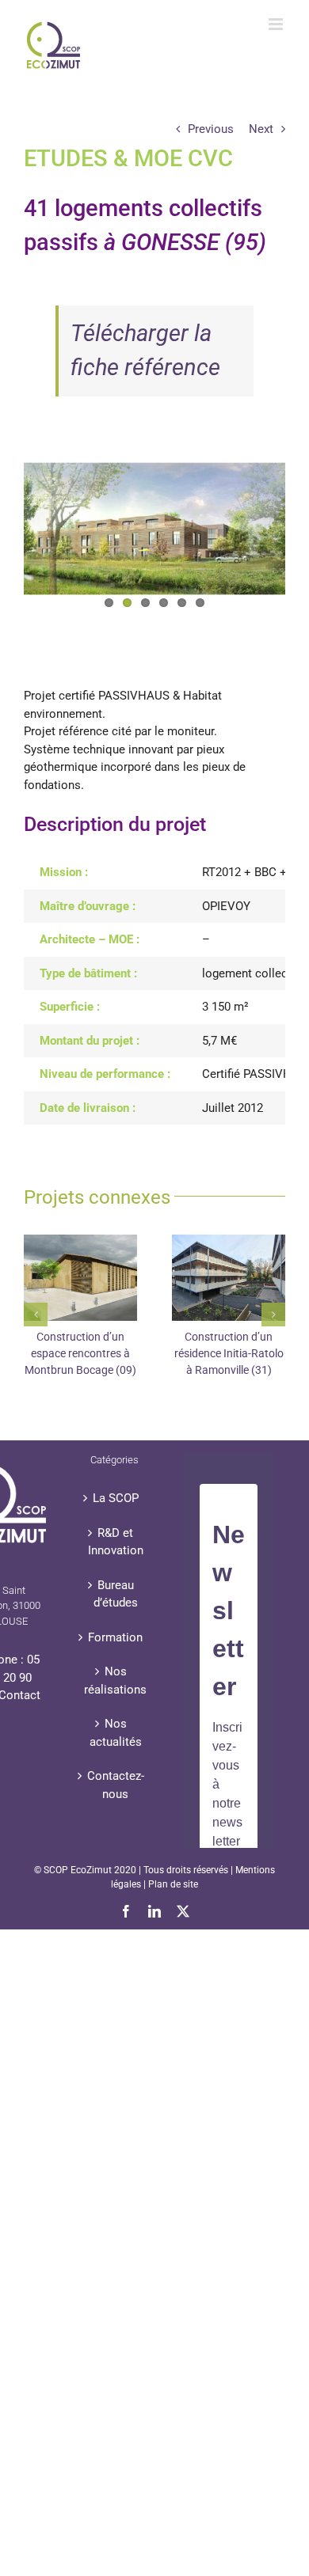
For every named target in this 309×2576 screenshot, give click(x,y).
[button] (36, 1315)
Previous (211, 129)
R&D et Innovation (116, 1542)
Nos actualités (116, 1733)
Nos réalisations (115, 1681)
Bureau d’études (116, 1594)
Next (261, 129)
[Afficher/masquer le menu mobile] (277, 24)
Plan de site (173, 1884)
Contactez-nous (116, 1785)
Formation (115, 1637)
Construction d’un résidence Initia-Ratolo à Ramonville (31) (229, 1353)
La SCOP (116, 1498)
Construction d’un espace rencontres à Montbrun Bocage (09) (80, 1353)
